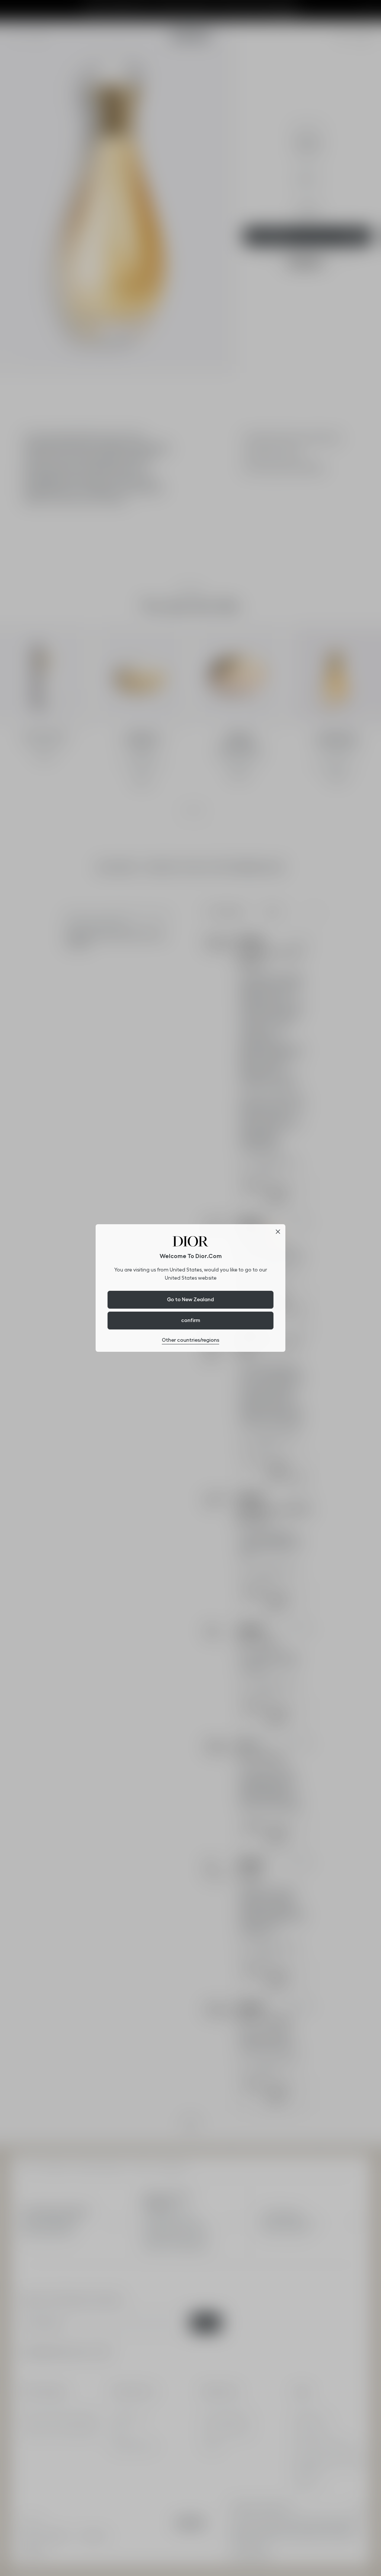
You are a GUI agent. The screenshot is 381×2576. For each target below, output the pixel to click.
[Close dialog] (278, 1232)
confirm (191, 1320)
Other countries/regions (190, 1340)
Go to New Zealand (190, 1299)
